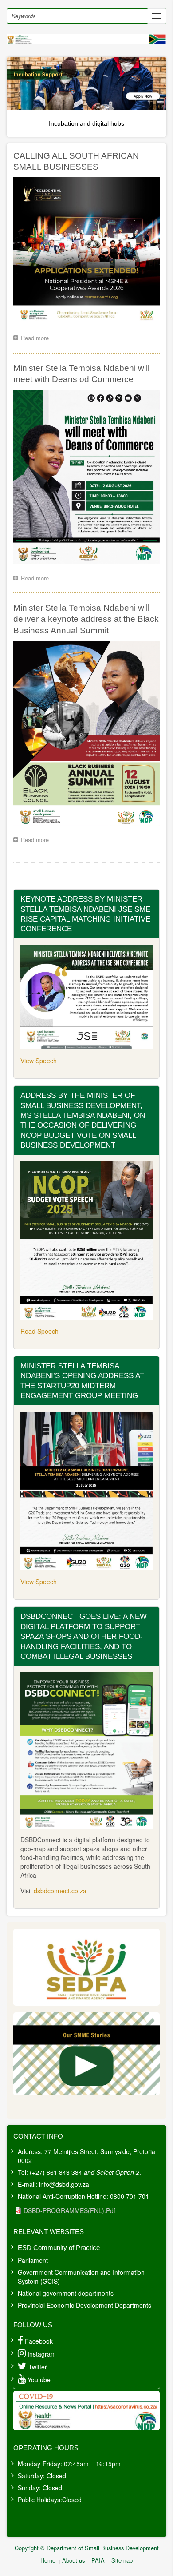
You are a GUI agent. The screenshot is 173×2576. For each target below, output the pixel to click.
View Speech (39, 1061)
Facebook (39, 2341)
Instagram (42, 2354)
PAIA (98, 2560)
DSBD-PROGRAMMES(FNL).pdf (69, 2210)
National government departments (66, 2293)
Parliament (33, 2260)
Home (48, 2560)
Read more (37, 339)
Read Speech (39, 1331)
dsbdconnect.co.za (60, 1891)
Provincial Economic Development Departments (85, 2305)
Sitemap (122, 2560)
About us (73, 2560)
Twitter (38, 2367)
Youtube (39, 2380)
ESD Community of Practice (59, 2248)
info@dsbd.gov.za (64, 2184)
